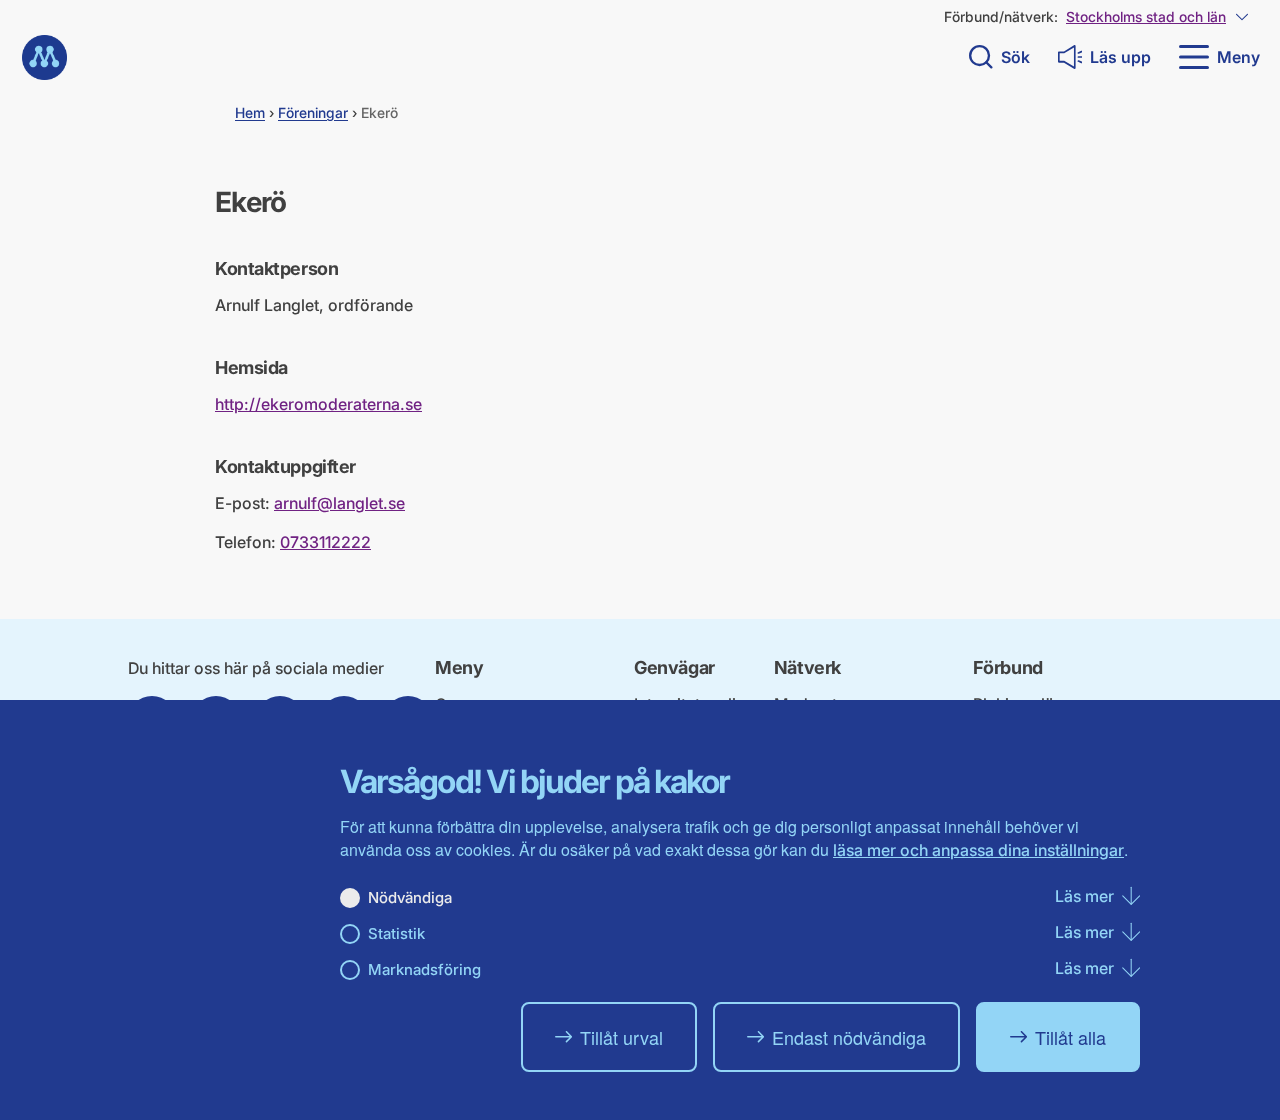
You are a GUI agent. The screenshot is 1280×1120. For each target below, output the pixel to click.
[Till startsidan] (44, 57)
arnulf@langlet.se (339, 503)
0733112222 (325, 542)
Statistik (396, 933)
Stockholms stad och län (1146, 16)
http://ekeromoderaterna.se (318, 404)
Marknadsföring (424, 969)
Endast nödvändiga (849, 1037)
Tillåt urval (621, 1037)
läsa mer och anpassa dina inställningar (978, 850)
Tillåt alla (1070, 1037)
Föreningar (313, 112)
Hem (250, 112)
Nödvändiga (410, 897)
